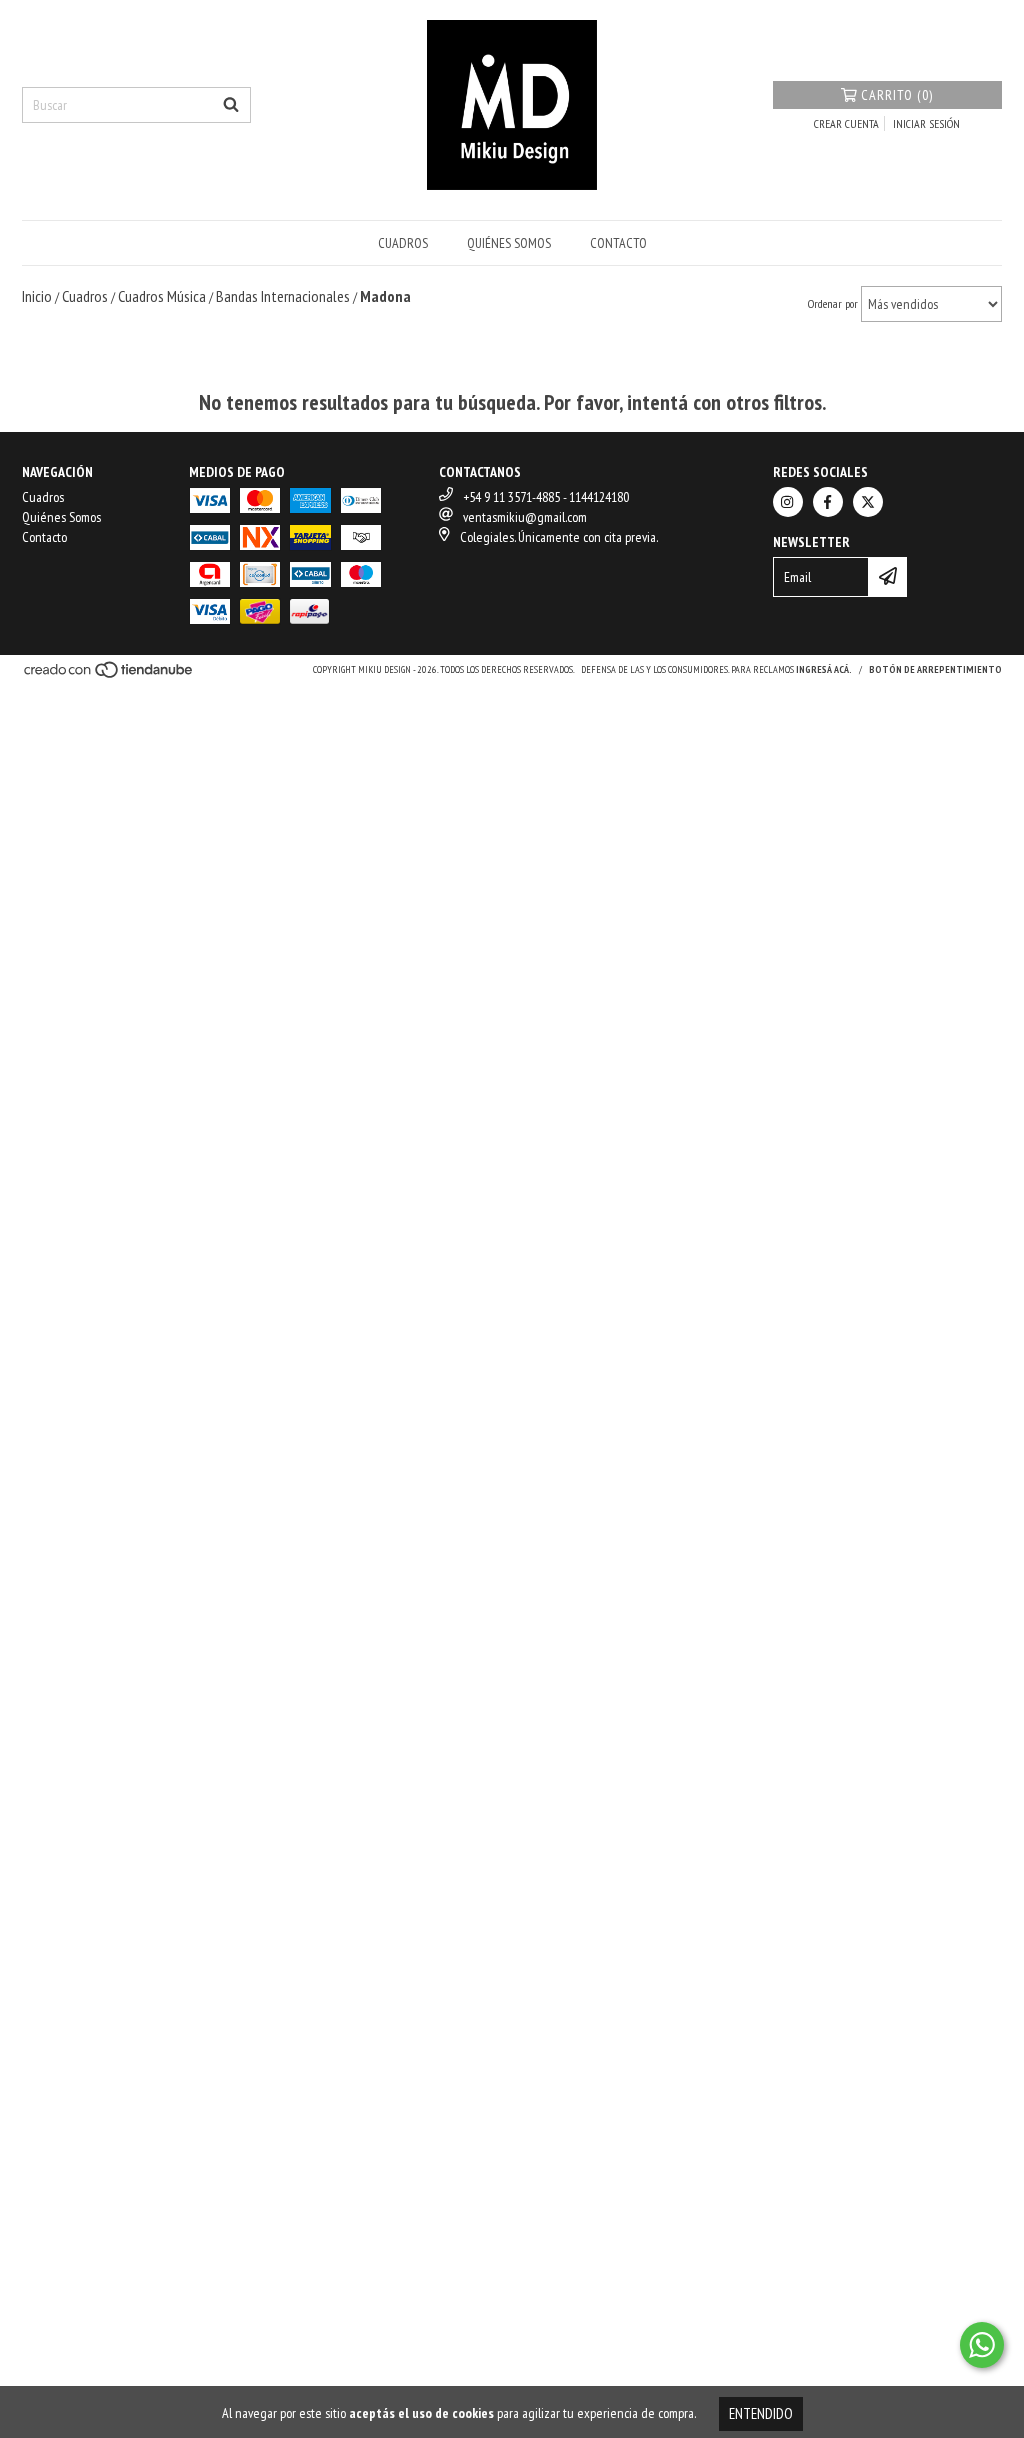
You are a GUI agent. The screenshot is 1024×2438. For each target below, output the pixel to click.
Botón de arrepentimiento (935, 669)
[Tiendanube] (109, 675)
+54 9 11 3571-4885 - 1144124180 (546, 497)
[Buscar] (231, 105)
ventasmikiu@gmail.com (525, 517)
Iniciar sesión (926, 123)
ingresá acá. (824, 669)
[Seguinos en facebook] (828, 502)
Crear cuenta (846, 123)
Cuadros (403, 243)
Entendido (761, 2413)
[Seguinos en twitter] (868, 502)
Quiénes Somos (509, 243)
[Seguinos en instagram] (788, 502)
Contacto (618, 243)
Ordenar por (833, 303)
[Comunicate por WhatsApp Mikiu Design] (982, 2345)
